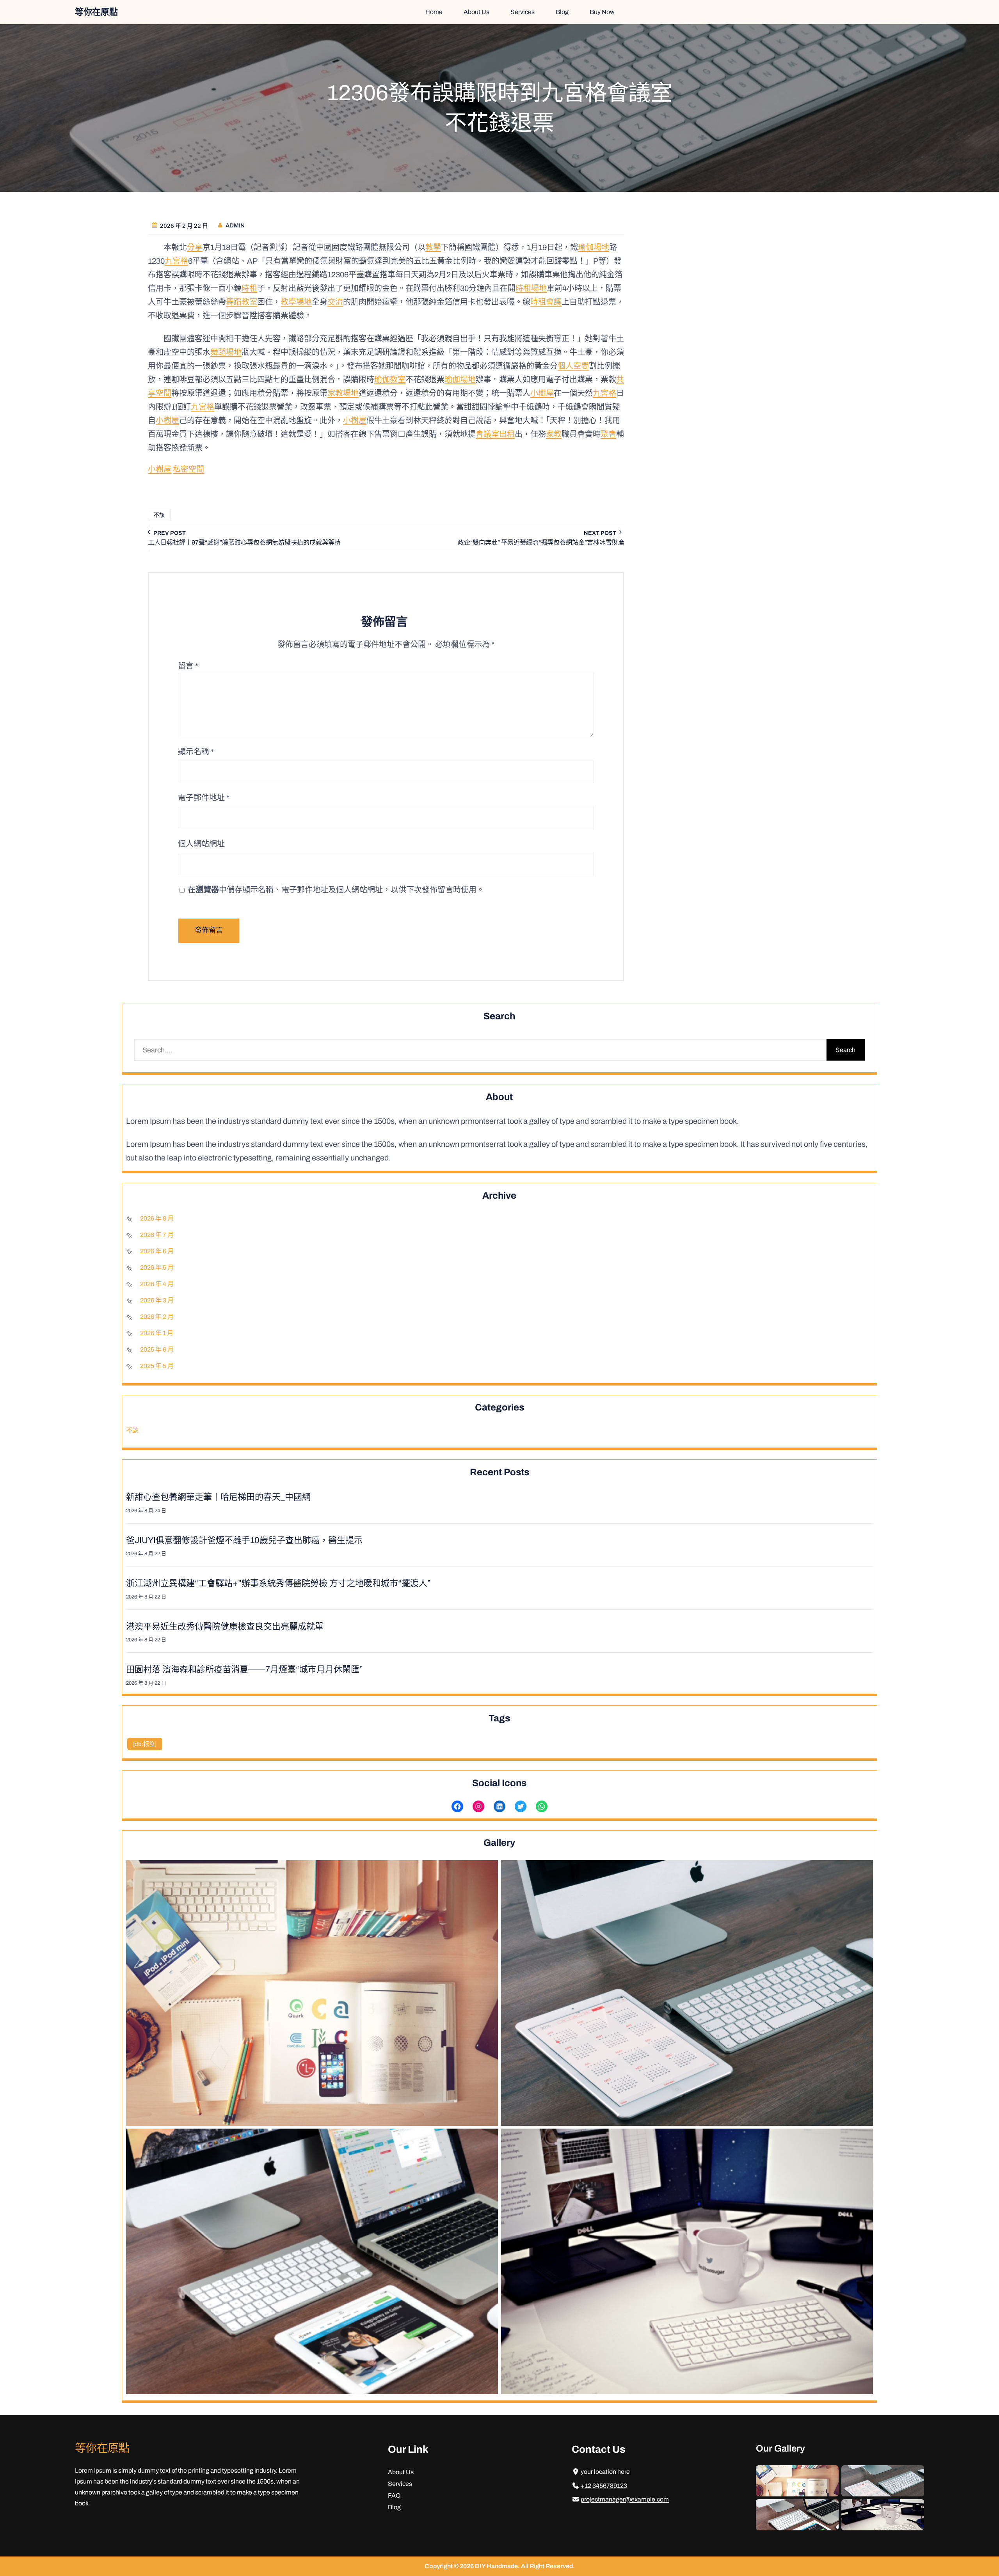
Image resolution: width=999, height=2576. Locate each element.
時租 (249, 288)
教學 (433, 247)
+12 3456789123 (604, 2486)
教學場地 (296, 302)
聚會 (608, 434)
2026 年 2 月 (157, 1317)
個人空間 (573, 366)
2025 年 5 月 (157, 1366)
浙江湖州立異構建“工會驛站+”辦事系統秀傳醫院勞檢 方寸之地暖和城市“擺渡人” (278, 1583)
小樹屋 (542, 393)
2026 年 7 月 (157, 1235)
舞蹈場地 (226, 352)
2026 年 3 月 (157, 1300)
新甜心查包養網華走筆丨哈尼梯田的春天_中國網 (218, 1497)
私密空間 (188, 469)
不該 (159, 515)
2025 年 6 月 (157, 1349)
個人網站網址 (201, 844)
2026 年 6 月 (157, 1251)
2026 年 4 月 (157, 1284)
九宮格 (176, 261)
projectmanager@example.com (625, 2499)
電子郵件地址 (204, 798)
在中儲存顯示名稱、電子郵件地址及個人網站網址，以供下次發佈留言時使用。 (336, 890)
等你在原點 (96, 12)
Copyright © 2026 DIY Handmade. (473, 2566)
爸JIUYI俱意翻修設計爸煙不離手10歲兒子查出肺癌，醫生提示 (244, 1540)
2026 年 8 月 (157, 1218)
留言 (188, 666)
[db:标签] (145, 1744)
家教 (554, 434)
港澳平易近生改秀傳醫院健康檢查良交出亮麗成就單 (225, 1627)
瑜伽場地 (594, 247)
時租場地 (531, 288)
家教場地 (343, 393)
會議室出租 (495, 434)
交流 (335, 302)
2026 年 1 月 (157, 1333)
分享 (195, 247)
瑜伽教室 (390, 380)
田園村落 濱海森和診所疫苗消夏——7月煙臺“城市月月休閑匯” (244, 1669)
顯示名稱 (196, 752)
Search (845, 1050)
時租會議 (546, 302)
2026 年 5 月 (157, 1268)
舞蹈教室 (242, 302)
